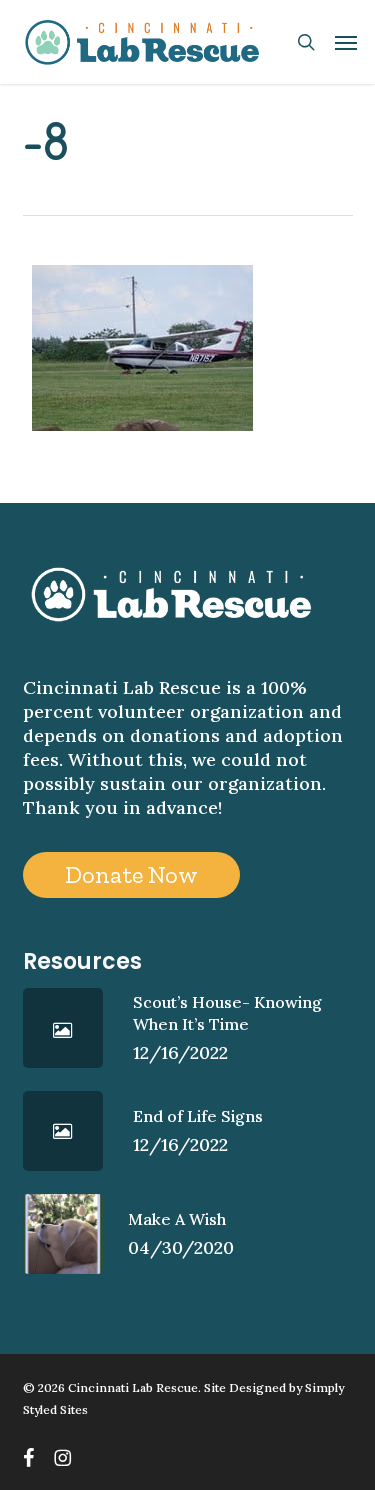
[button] (346, 42)
